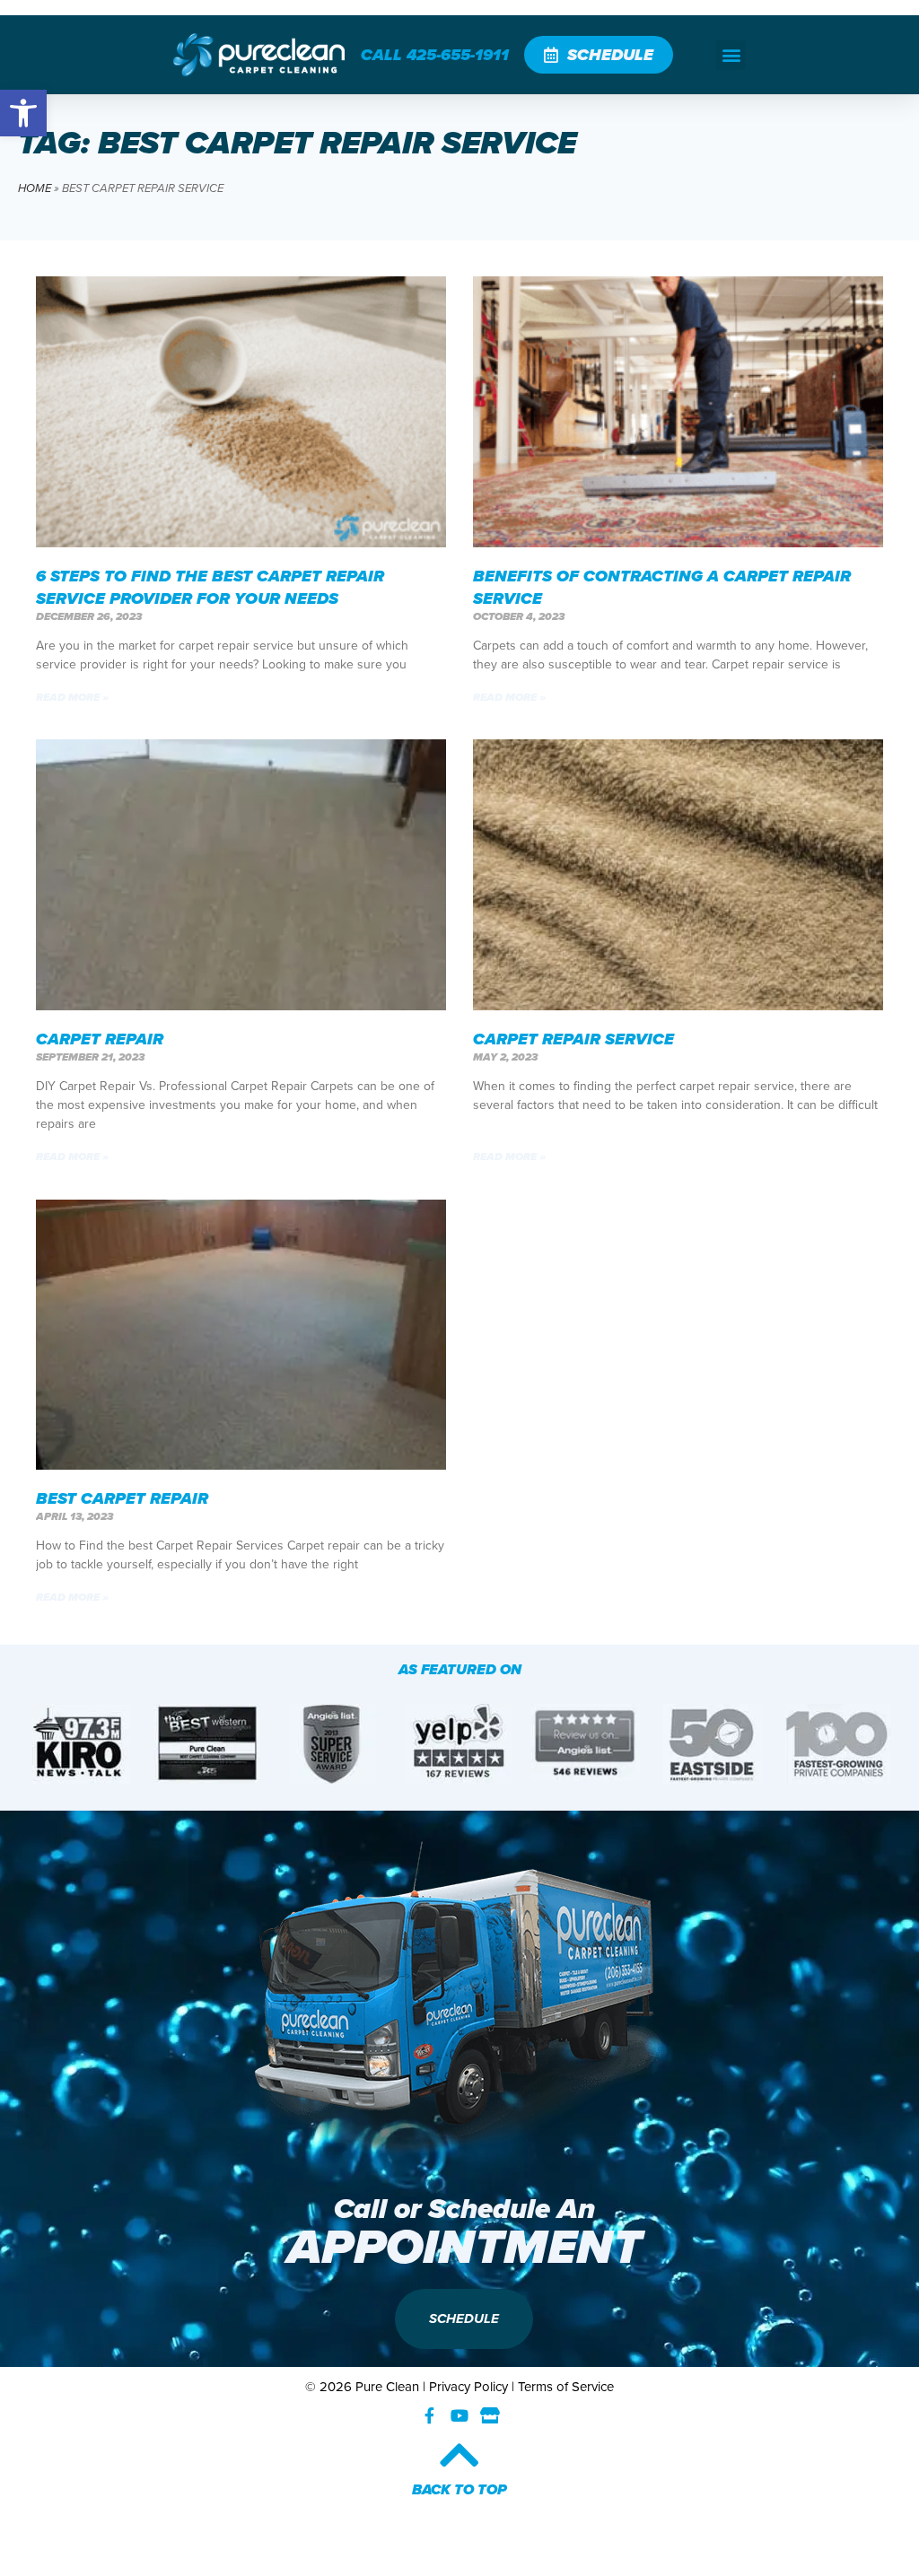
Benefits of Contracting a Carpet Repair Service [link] (662, 587)
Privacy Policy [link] (468, 2387)
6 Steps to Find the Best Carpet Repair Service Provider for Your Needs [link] (210, 587)
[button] (731, 55)
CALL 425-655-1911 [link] (435, 55)
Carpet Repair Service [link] (573, 1039)
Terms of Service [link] (566, 2387)
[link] (23, 113)
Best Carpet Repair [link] (122, 1498)
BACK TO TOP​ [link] (459, 2489)
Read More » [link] (72, 697)
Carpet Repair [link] (100, 1039)
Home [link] (35, 188)
